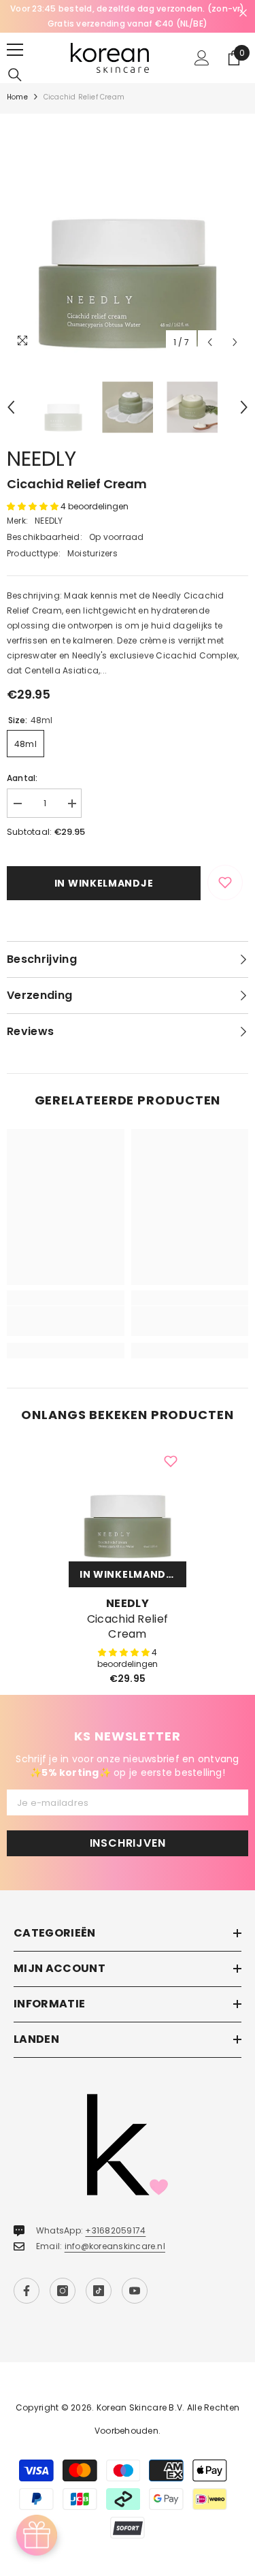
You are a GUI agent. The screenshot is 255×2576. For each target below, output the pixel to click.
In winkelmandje (104, 883)
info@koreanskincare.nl (115, 2246)
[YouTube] (135, 2291)
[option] (128, 16)
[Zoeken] (15, 75)
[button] (210, 342)
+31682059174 (115, 2230)
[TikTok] (99, 2291)
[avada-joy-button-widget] (37, 2535)
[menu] (15, 50)
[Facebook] (27, 2291)
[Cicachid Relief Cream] (128, 1502)
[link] (66, 1321)
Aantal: (22, 778)
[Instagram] (63, 2291)
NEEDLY (41, 459)
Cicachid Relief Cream (128, 1627)
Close (243, 13)
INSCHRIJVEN (128, 1843)
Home (17, 97)
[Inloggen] (202, 58)
